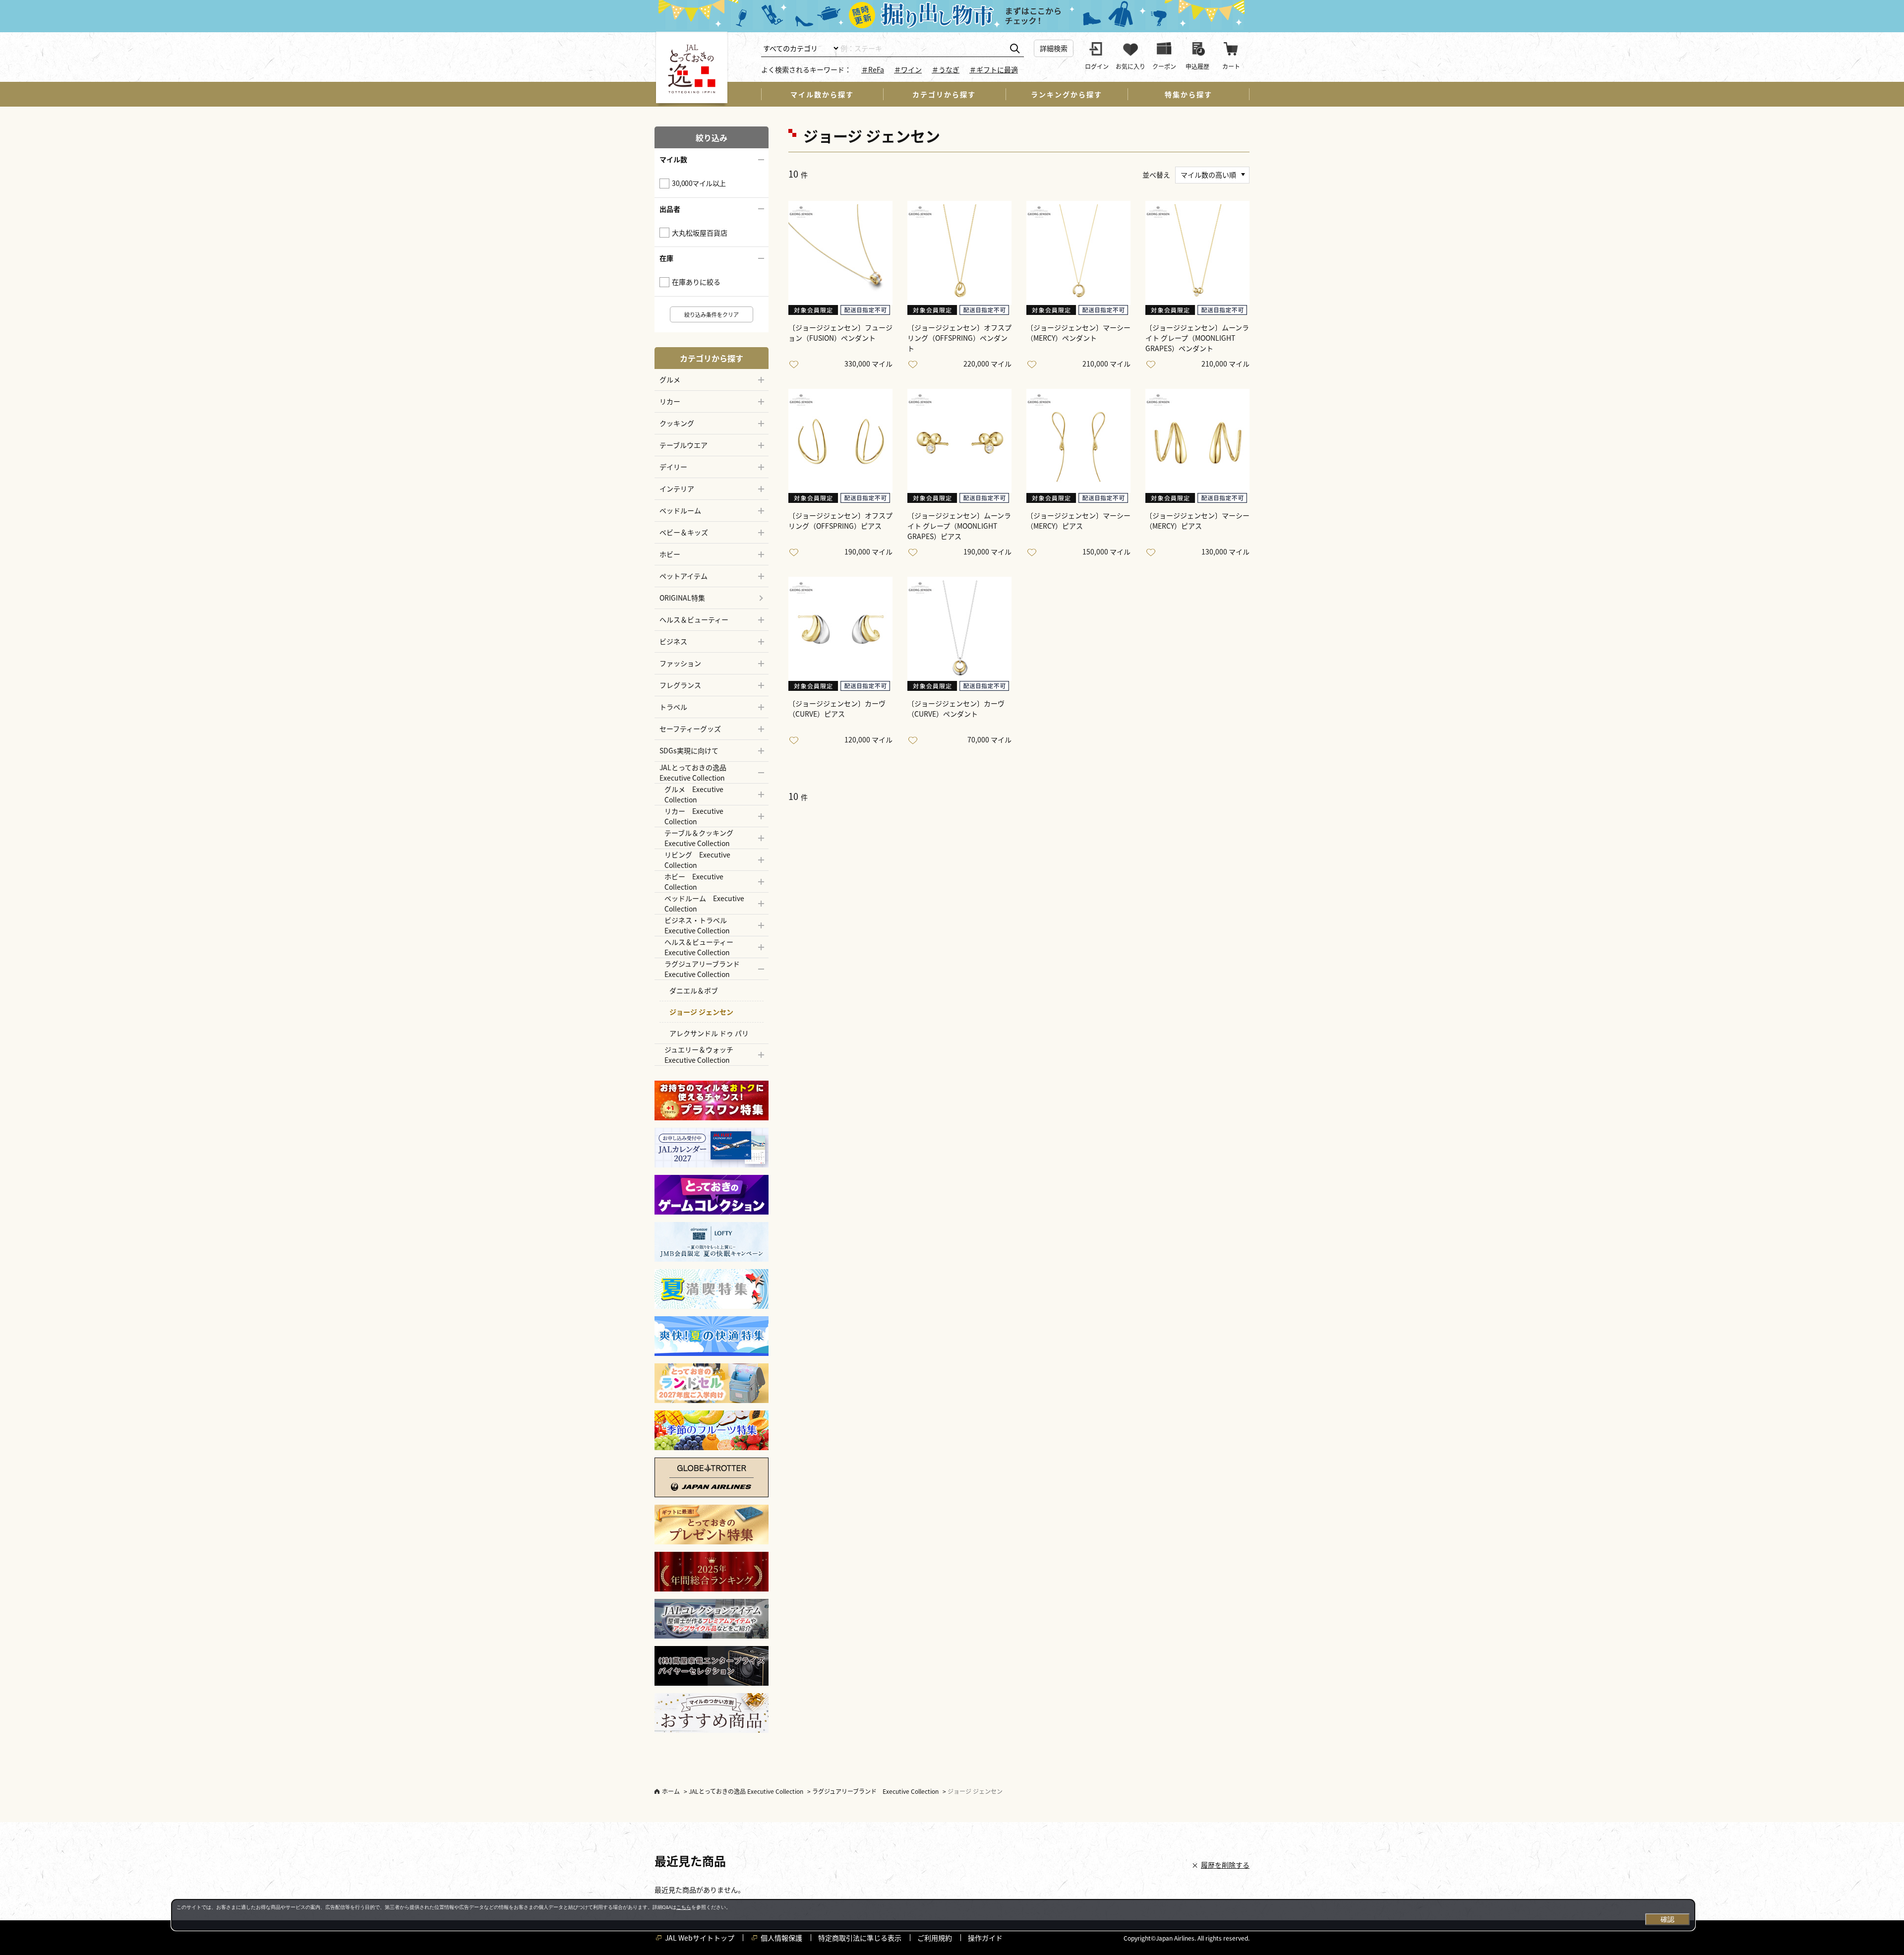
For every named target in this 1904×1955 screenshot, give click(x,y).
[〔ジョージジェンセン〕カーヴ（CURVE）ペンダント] (959, 629)
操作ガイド (985, 1938)
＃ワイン (908, 69)
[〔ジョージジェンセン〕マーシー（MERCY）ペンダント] (1078, 253)
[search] (1015, 49)
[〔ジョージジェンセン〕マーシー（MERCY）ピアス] (1078, 441)
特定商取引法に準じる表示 (860, 1938)
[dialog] (933, 1915)
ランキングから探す (1067, 94)
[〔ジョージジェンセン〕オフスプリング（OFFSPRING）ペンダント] (959, 253)
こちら (684, 1907)
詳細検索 (1054, 48)
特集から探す (1189, 94)
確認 (1667, 1919)
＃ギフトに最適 (994, 69)
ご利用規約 (935, 1938)
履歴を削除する (1225, 1865)
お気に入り (796, 365)
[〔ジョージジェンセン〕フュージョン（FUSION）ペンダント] (840, 253)
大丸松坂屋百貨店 (700, 233)
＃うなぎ (946, 69)
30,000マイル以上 (699, 183)
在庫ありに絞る (696, 282)
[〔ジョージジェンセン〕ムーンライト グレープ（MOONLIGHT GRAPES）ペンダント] (1197, 253)
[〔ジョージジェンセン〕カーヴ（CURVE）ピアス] (840, 629)
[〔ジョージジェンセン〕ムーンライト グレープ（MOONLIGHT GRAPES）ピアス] (959, 441)
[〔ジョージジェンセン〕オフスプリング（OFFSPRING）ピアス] (840, 441)
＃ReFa (873, 69)
